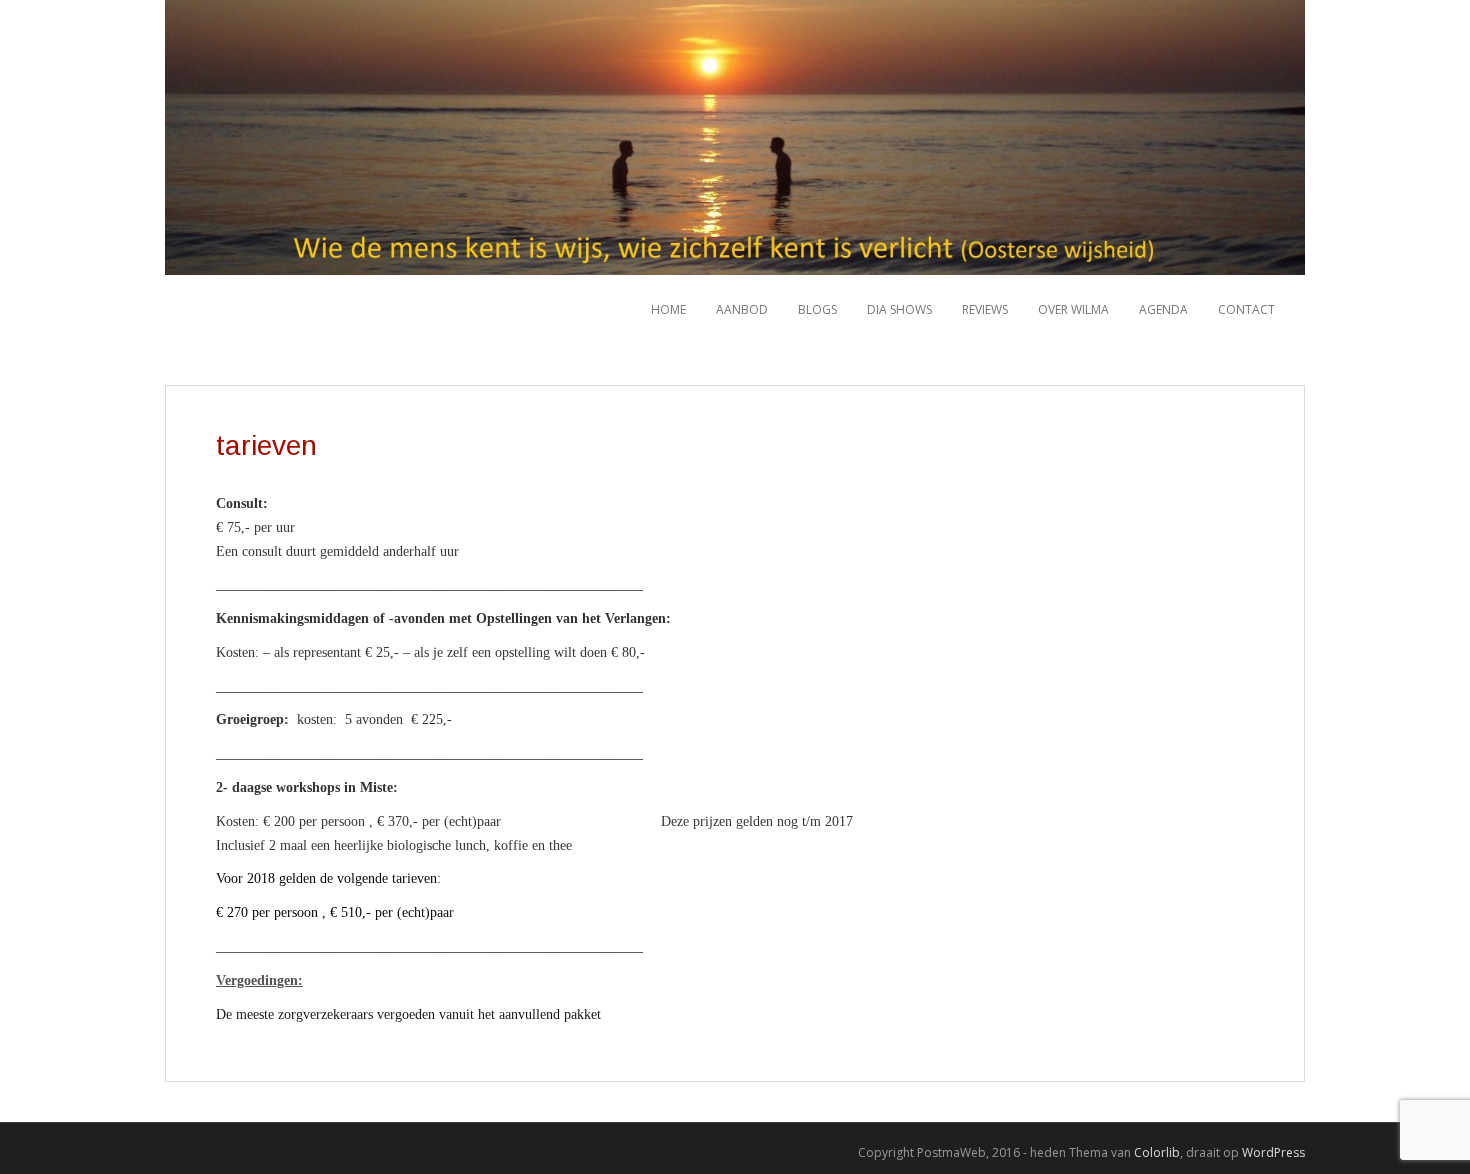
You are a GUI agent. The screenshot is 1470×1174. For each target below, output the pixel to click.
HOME (668, 309)
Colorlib (1157, 1152)
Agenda (1163, 309)
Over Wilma (1073, 309)
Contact (1246, 309)
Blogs (817, 309)
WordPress (1273, 1152)
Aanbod (742, 309)
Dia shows (899, 309)
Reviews (985, 309)
